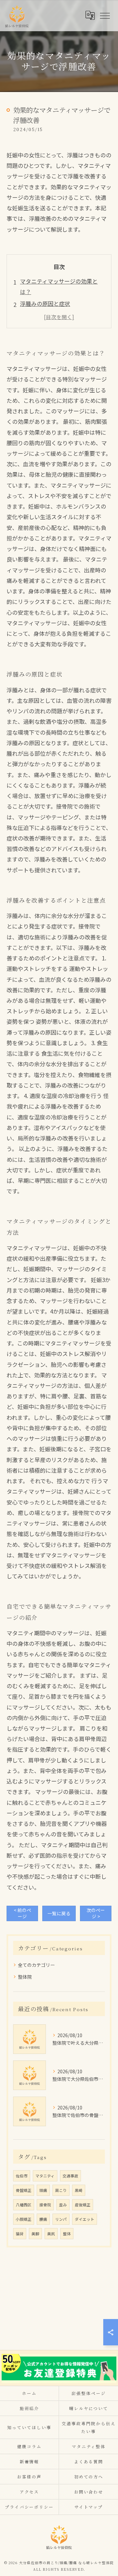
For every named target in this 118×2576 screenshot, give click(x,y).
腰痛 (43, 2219)
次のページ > (96, 1913)
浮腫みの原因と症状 (45, 303)
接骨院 (45, 2205)
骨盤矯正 (24, 2190)
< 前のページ (22, 1913)
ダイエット (85, 2219)
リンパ (61, 2219)
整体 (67, 2234)
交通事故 (70, 2176)
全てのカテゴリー (36, 1965)
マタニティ (45, 2176)
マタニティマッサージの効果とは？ (59, 286)
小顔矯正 (24, 2219)
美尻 (51, 2234)
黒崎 (79, 2190)
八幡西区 (24, 2205)
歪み (63, 2205)
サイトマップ (89, 2507)
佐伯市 (22, 2176)
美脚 (35, 2234)
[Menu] (105, 15)
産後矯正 (83, 2205)
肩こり (61, 2190)
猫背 (20, 2234)
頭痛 (43, 2190)
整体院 (25, 1977)
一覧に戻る (59, 1913)
